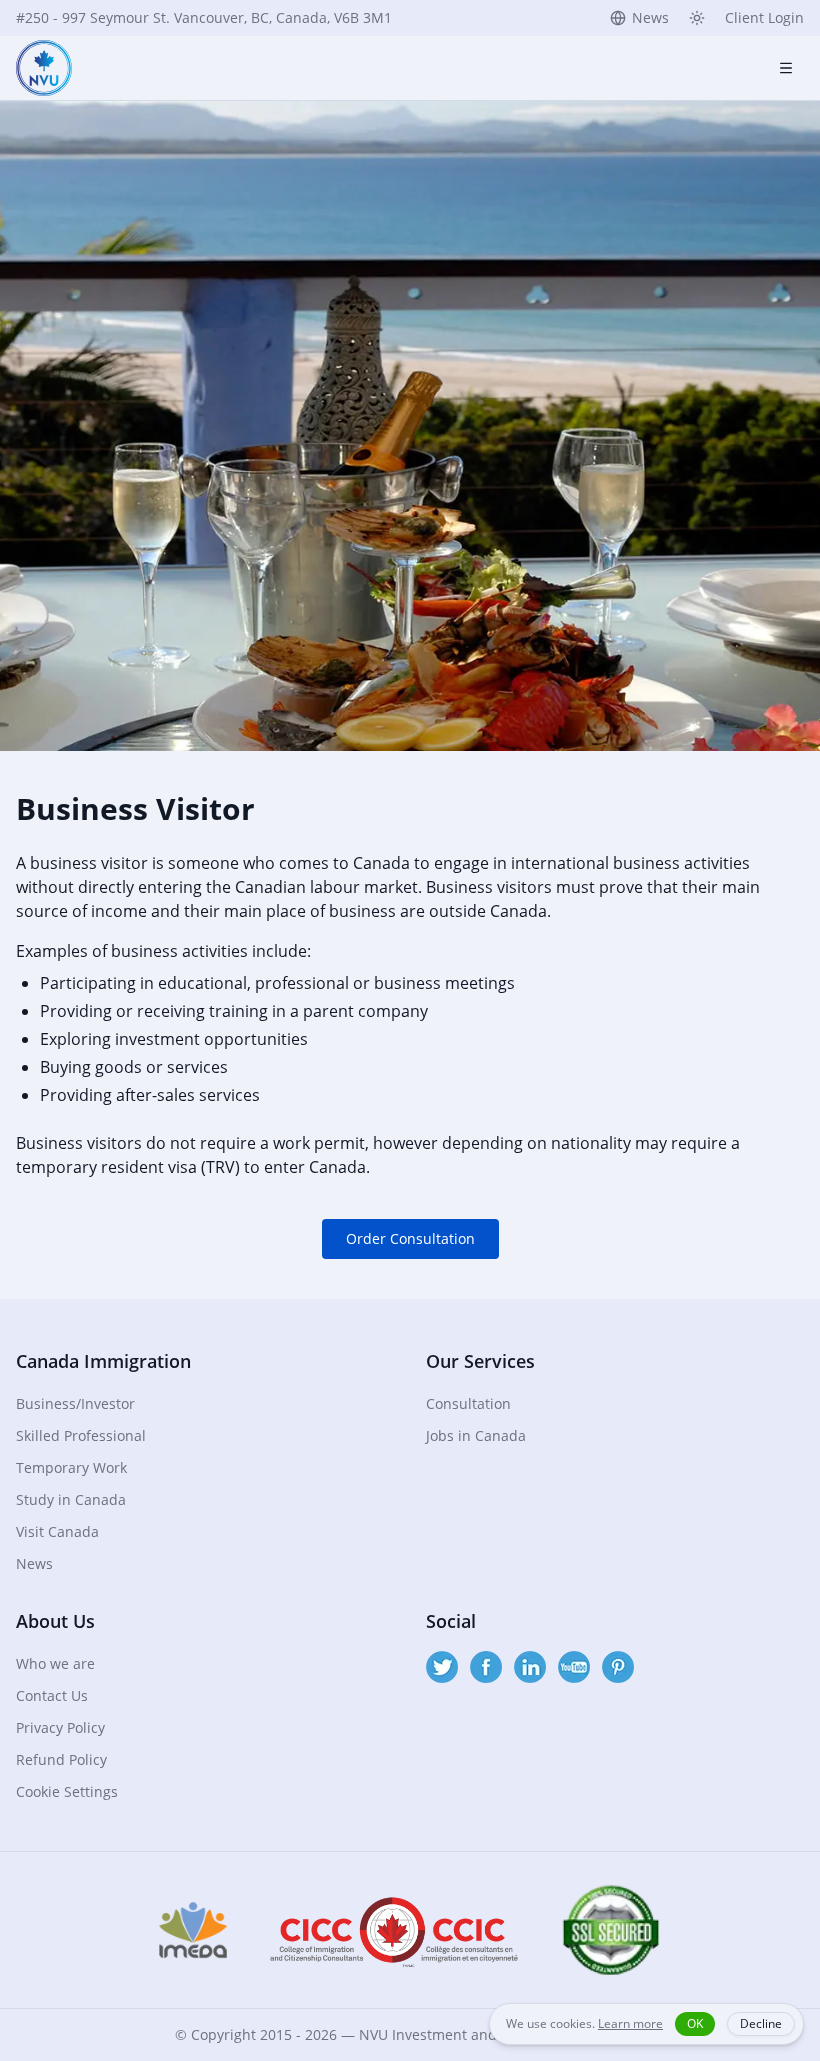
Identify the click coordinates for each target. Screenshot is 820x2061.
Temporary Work (71, 1467)
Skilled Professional (81, 1435)
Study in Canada (71, 1499)
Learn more (630, 2023)
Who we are (55, 1663)
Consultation (468, 1403)
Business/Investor (75, 1403)
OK (695, 2023)
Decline (761, 2023)
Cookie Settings (67, 1791)
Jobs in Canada (476, 1435)
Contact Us (52, 1695)
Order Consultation (410, 1238)
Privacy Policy (60, 1727)
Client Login (764, 17)
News (650, 17)
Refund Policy (61, 1759)
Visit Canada (57, 1531)
